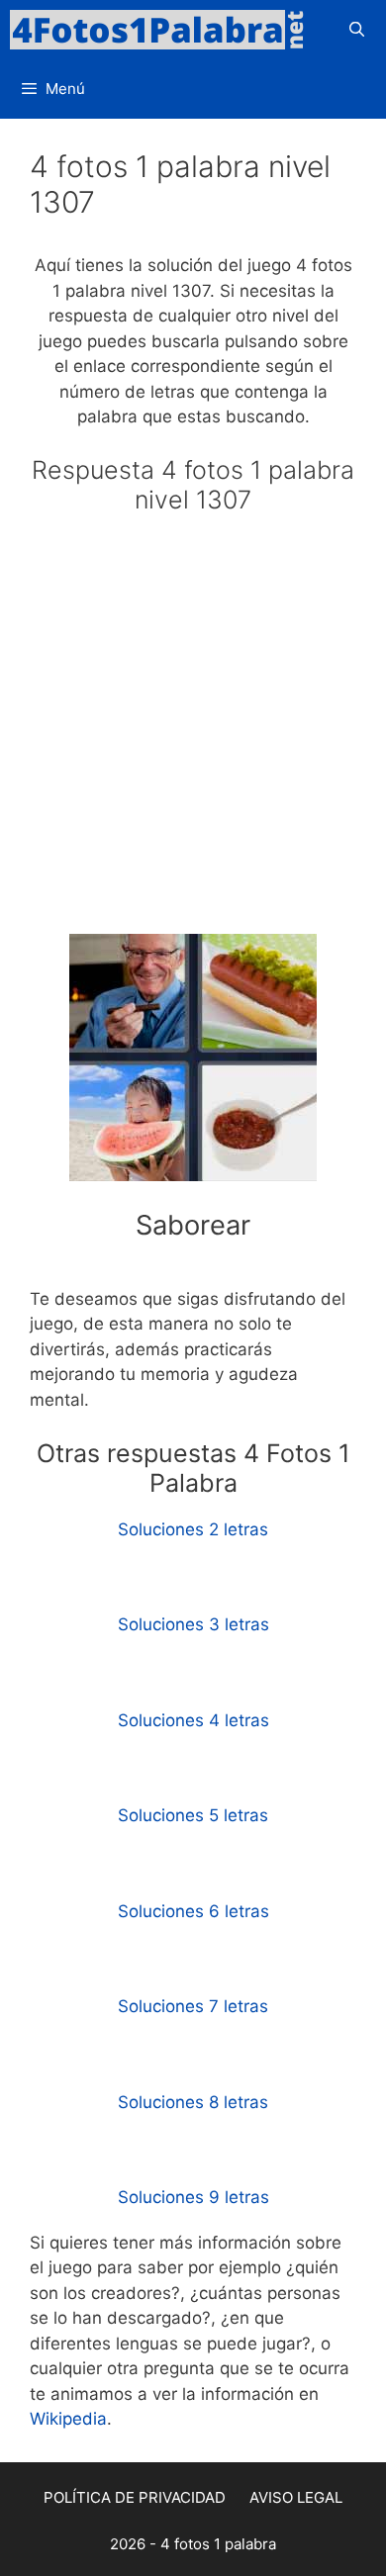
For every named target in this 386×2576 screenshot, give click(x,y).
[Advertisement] (193, 733)
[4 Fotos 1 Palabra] (163, 30)
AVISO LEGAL (296, 2497)
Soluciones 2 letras (193, 1529)
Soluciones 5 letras (193, 1815)
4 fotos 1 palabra (218, 2544)
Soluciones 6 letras (193, 1911)
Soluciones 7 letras (193, 2006)
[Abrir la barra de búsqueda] (357, 30)
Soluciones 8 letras (193, 2102)
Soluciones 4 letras (193, 1720)
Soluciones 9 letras (193, 2197)
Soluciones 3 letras (193, 1624)
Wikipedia (68, 2419)
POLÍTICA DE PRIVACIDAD (135, 2497)
